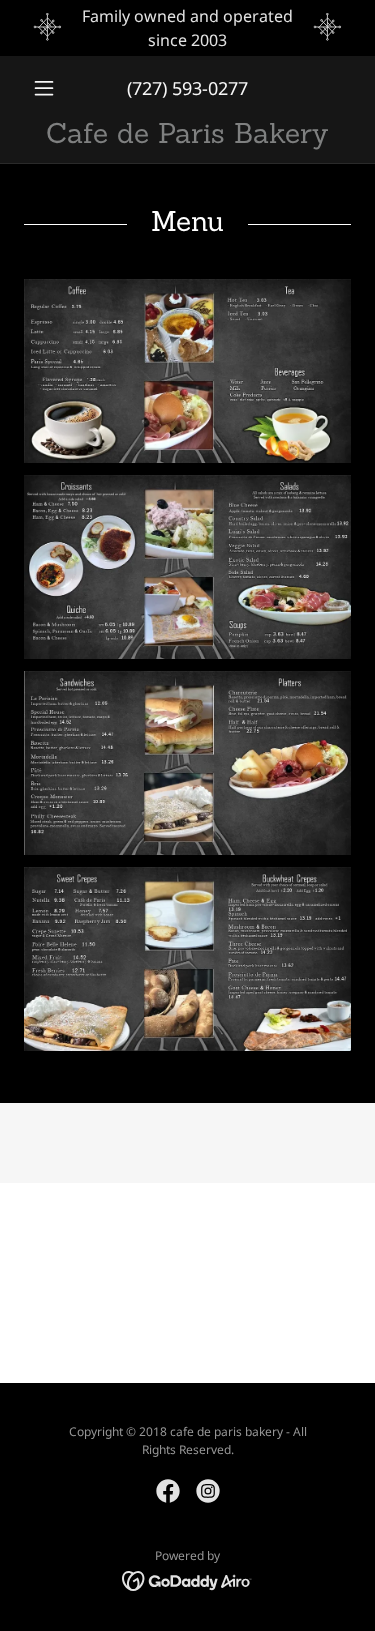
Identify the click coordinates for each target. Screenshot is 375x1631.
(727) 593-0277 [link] (187, 88)
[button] (48, 88)
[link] (187, 133)
